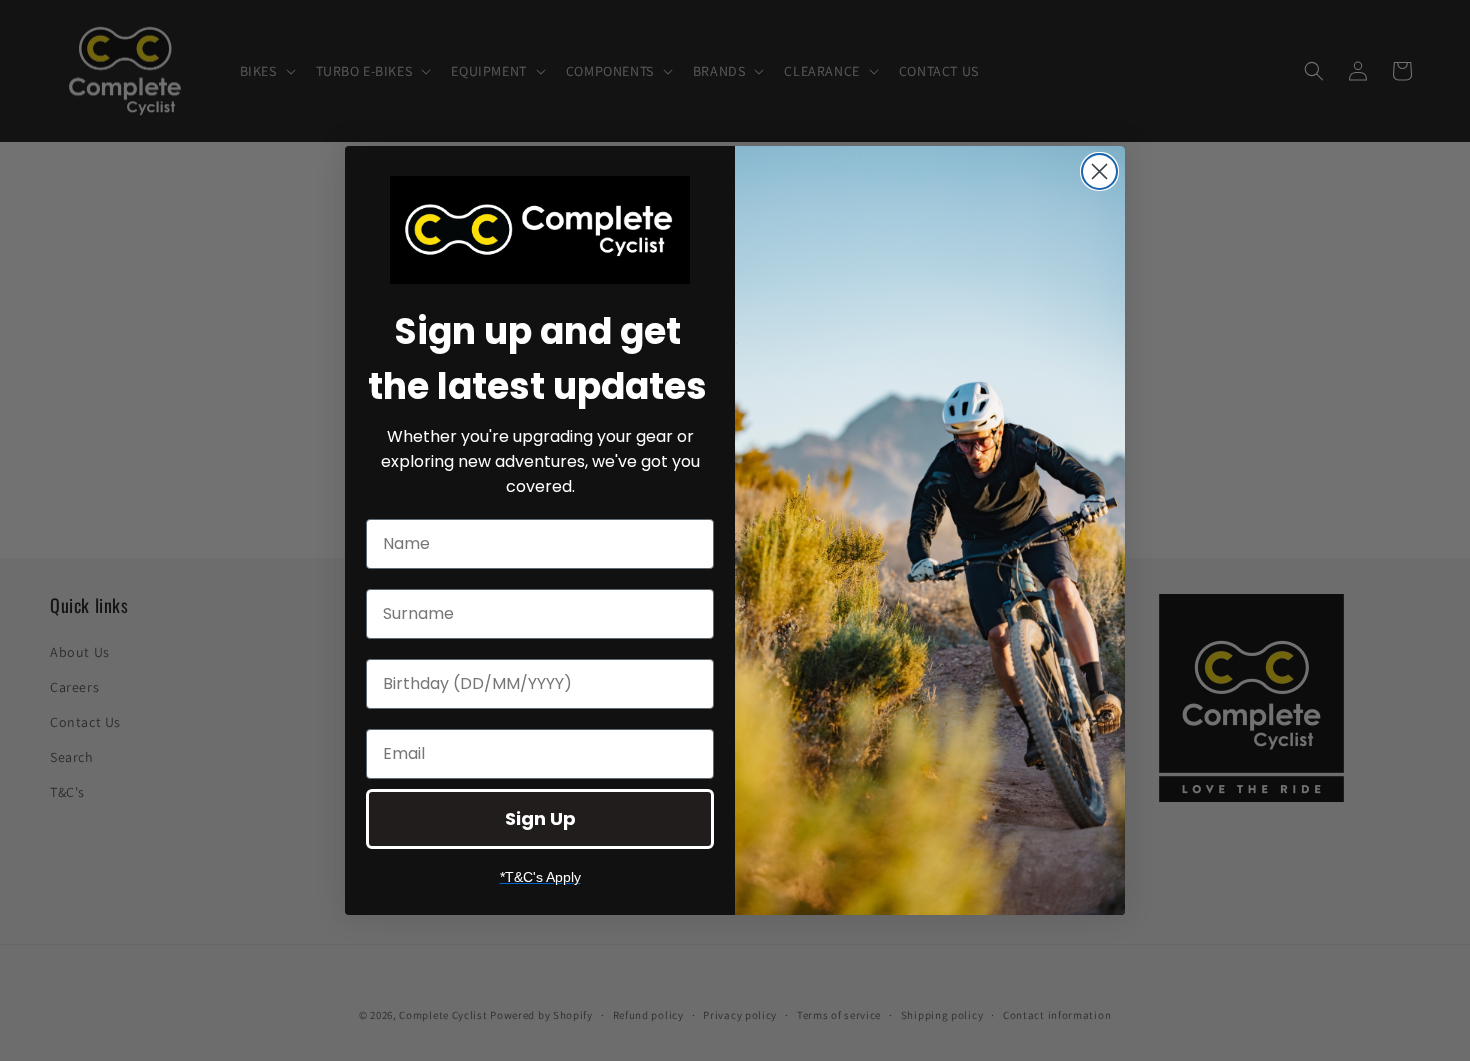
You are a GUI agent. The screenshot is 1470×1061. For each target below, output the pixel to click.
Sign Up (540, 818)
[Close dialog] (1099, 171)
